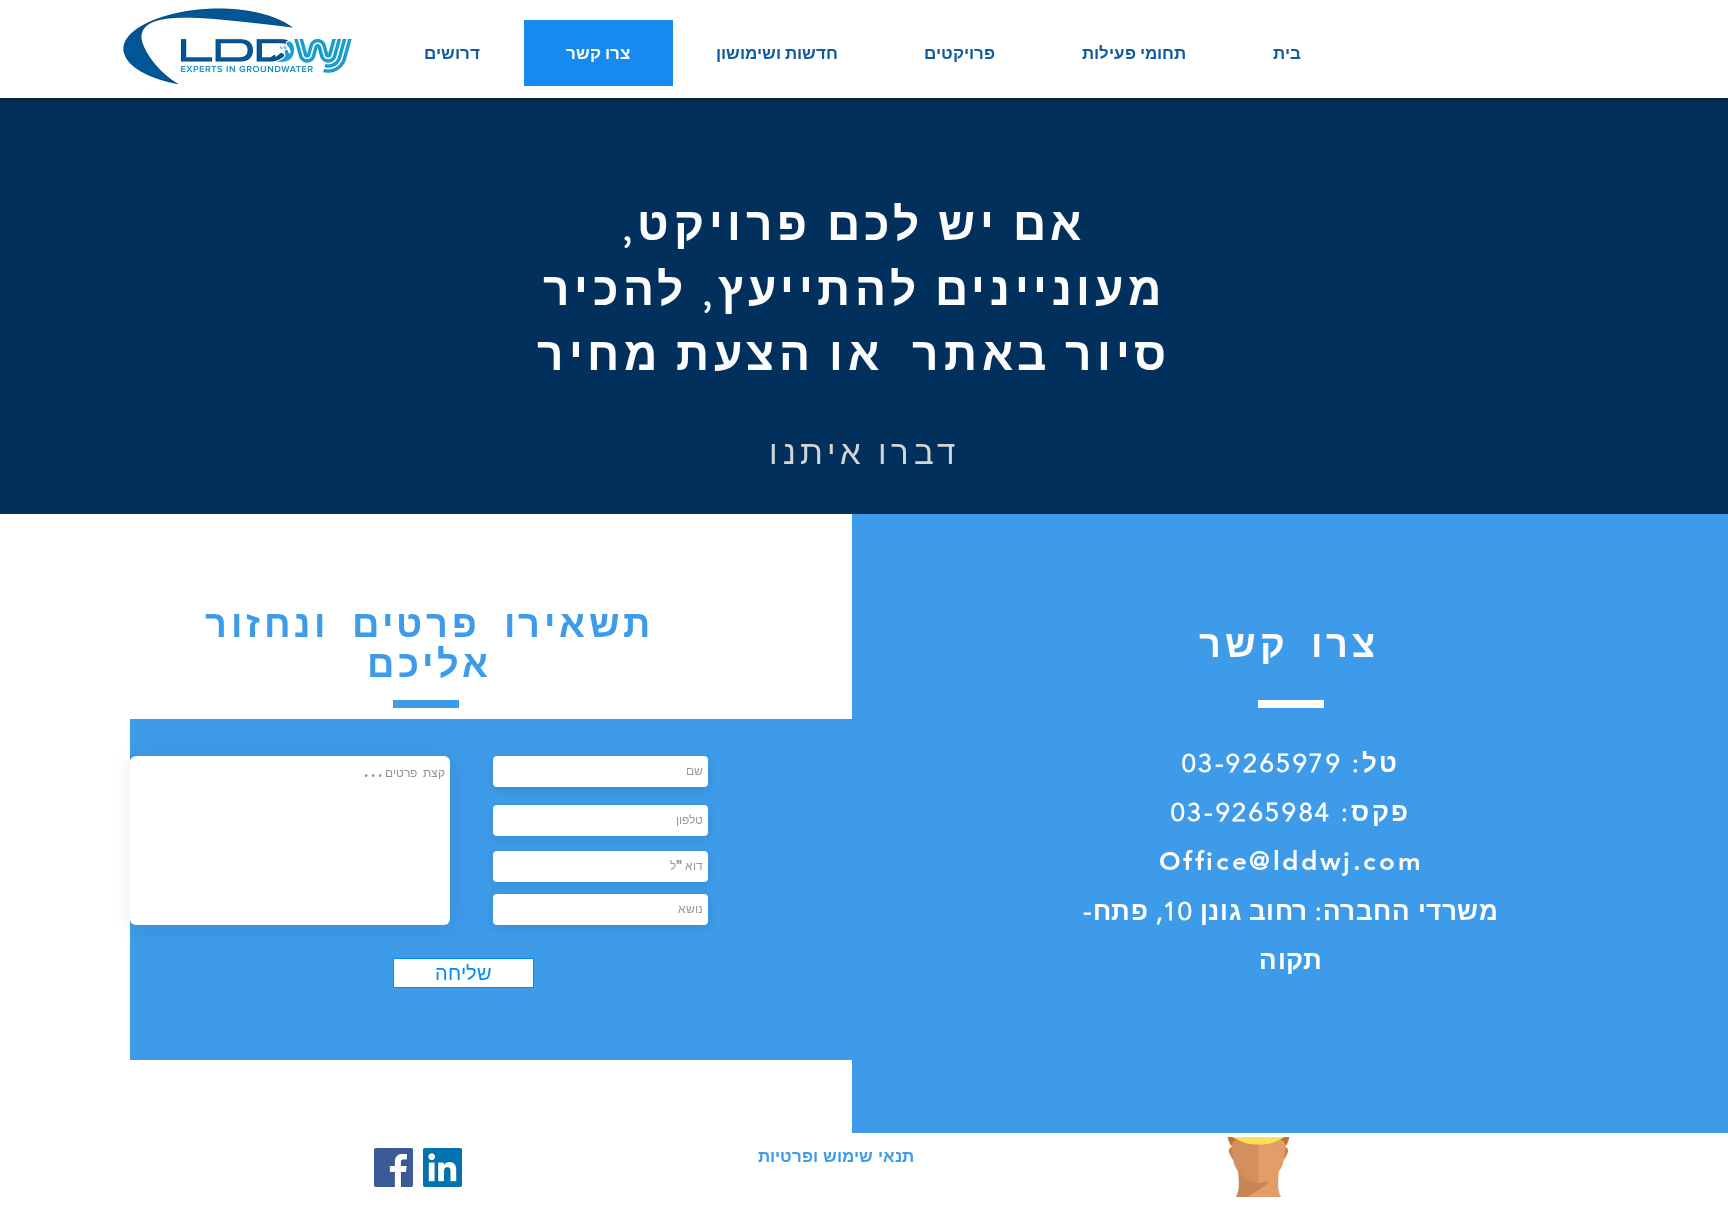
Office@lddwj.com (1291, 861)
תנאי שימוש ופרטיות (836, 1156)
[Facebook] (393, 1167)
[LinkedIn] (442, 1167)
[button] (1133, 53)
